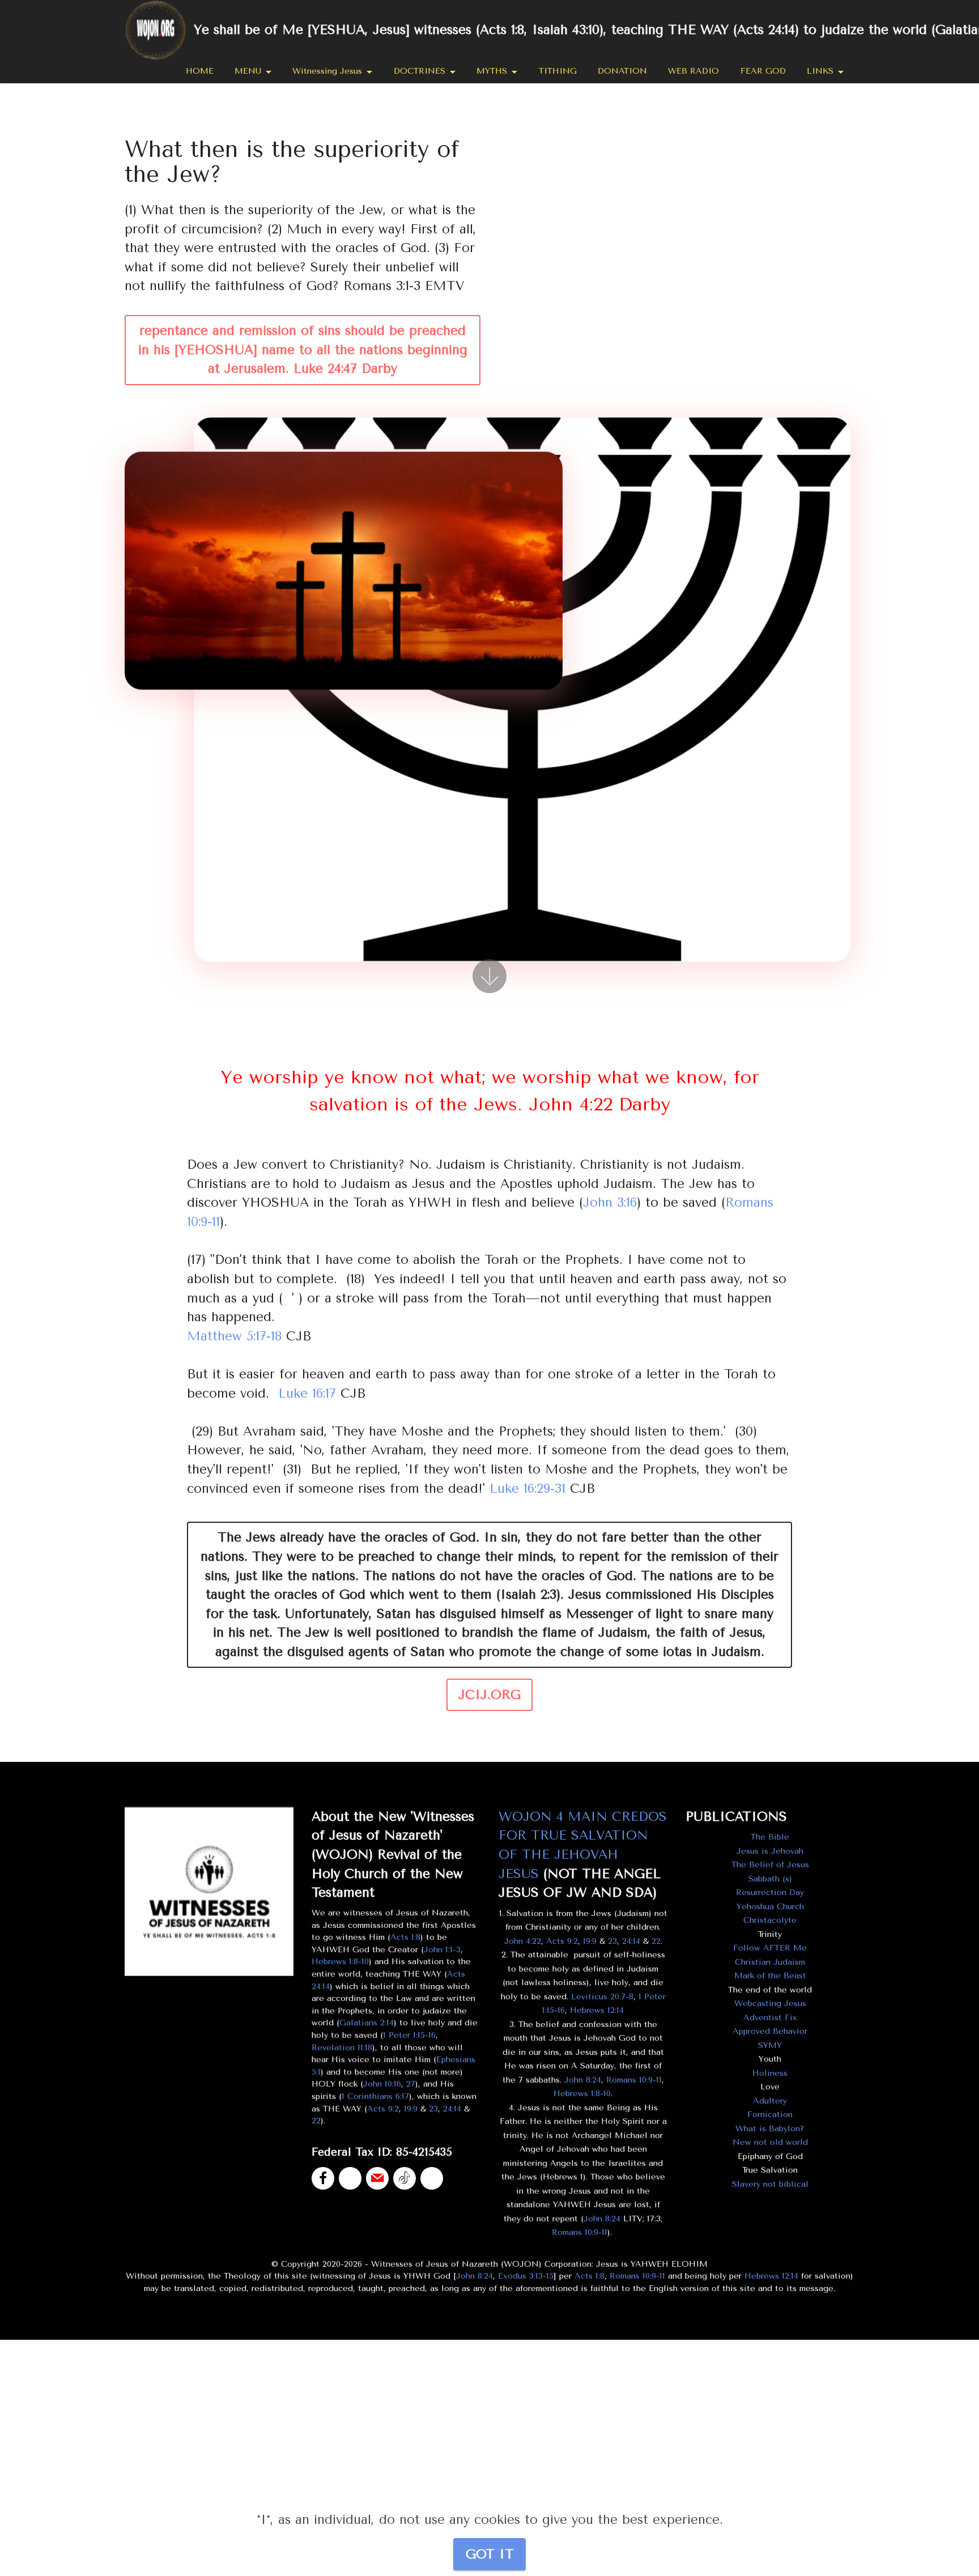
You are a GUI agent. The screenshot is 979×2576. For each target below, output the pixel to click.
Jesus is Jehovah (770, 1851)
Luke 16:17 (307, 1393)
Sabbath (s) (770, 1879)
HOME (200, 71)
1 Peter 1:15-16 (409, 2035)
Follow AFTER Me (770, 1948)
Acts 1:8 (405, 1937)
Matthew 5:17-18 (234, 1336)
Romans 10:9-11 (634, 2080)
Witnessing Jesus (327, 71)
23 (433, 2109)
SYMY (770, 2045)
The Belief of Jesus (770, 1865)
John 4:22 (523, 1941)
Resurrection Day (770, 1892)
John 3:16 (610, 1202)
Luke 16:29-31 (527, 1489)
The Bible (770, 1837)
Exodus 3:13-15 (526, 2276)
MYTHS (492, 71)
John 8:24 (583, 2080)
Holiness (770, 2073)
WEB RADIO (693, 71)
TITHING (558, 71)
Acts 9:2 (383, 2109)
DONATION (622, 71)
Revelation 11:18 (342, 2048)
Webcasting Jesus (770, 2004)
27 (411, 2084)
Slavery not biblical (770, 2184)
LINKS (820, 71)
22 (316, 2121)
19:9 (411, 2109)
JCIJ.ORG (489, 1695)
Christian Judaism (770, 1962)
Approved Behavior (770, 2031)
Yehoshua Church (770, 1907)
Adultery (770, 2101)
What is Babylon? (770, 2129)
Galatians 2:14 (367, 2023)
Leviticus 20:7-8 (602, 1997)
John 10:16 (382, 2084)
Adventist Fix (770, 2018)
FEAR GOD (763, 71)
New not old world (770, 2142)
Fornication (770, 2115)
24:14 (452, 2109)
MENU (248, 71)
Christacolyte (770, 1920)
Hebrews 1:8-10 (340, 1962)
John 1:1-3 (442, 1950)
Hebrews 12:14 (597, 2010)
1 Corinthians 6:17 (375, 2096)
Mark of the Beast (770, 1976)
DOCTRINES (420, 71)
